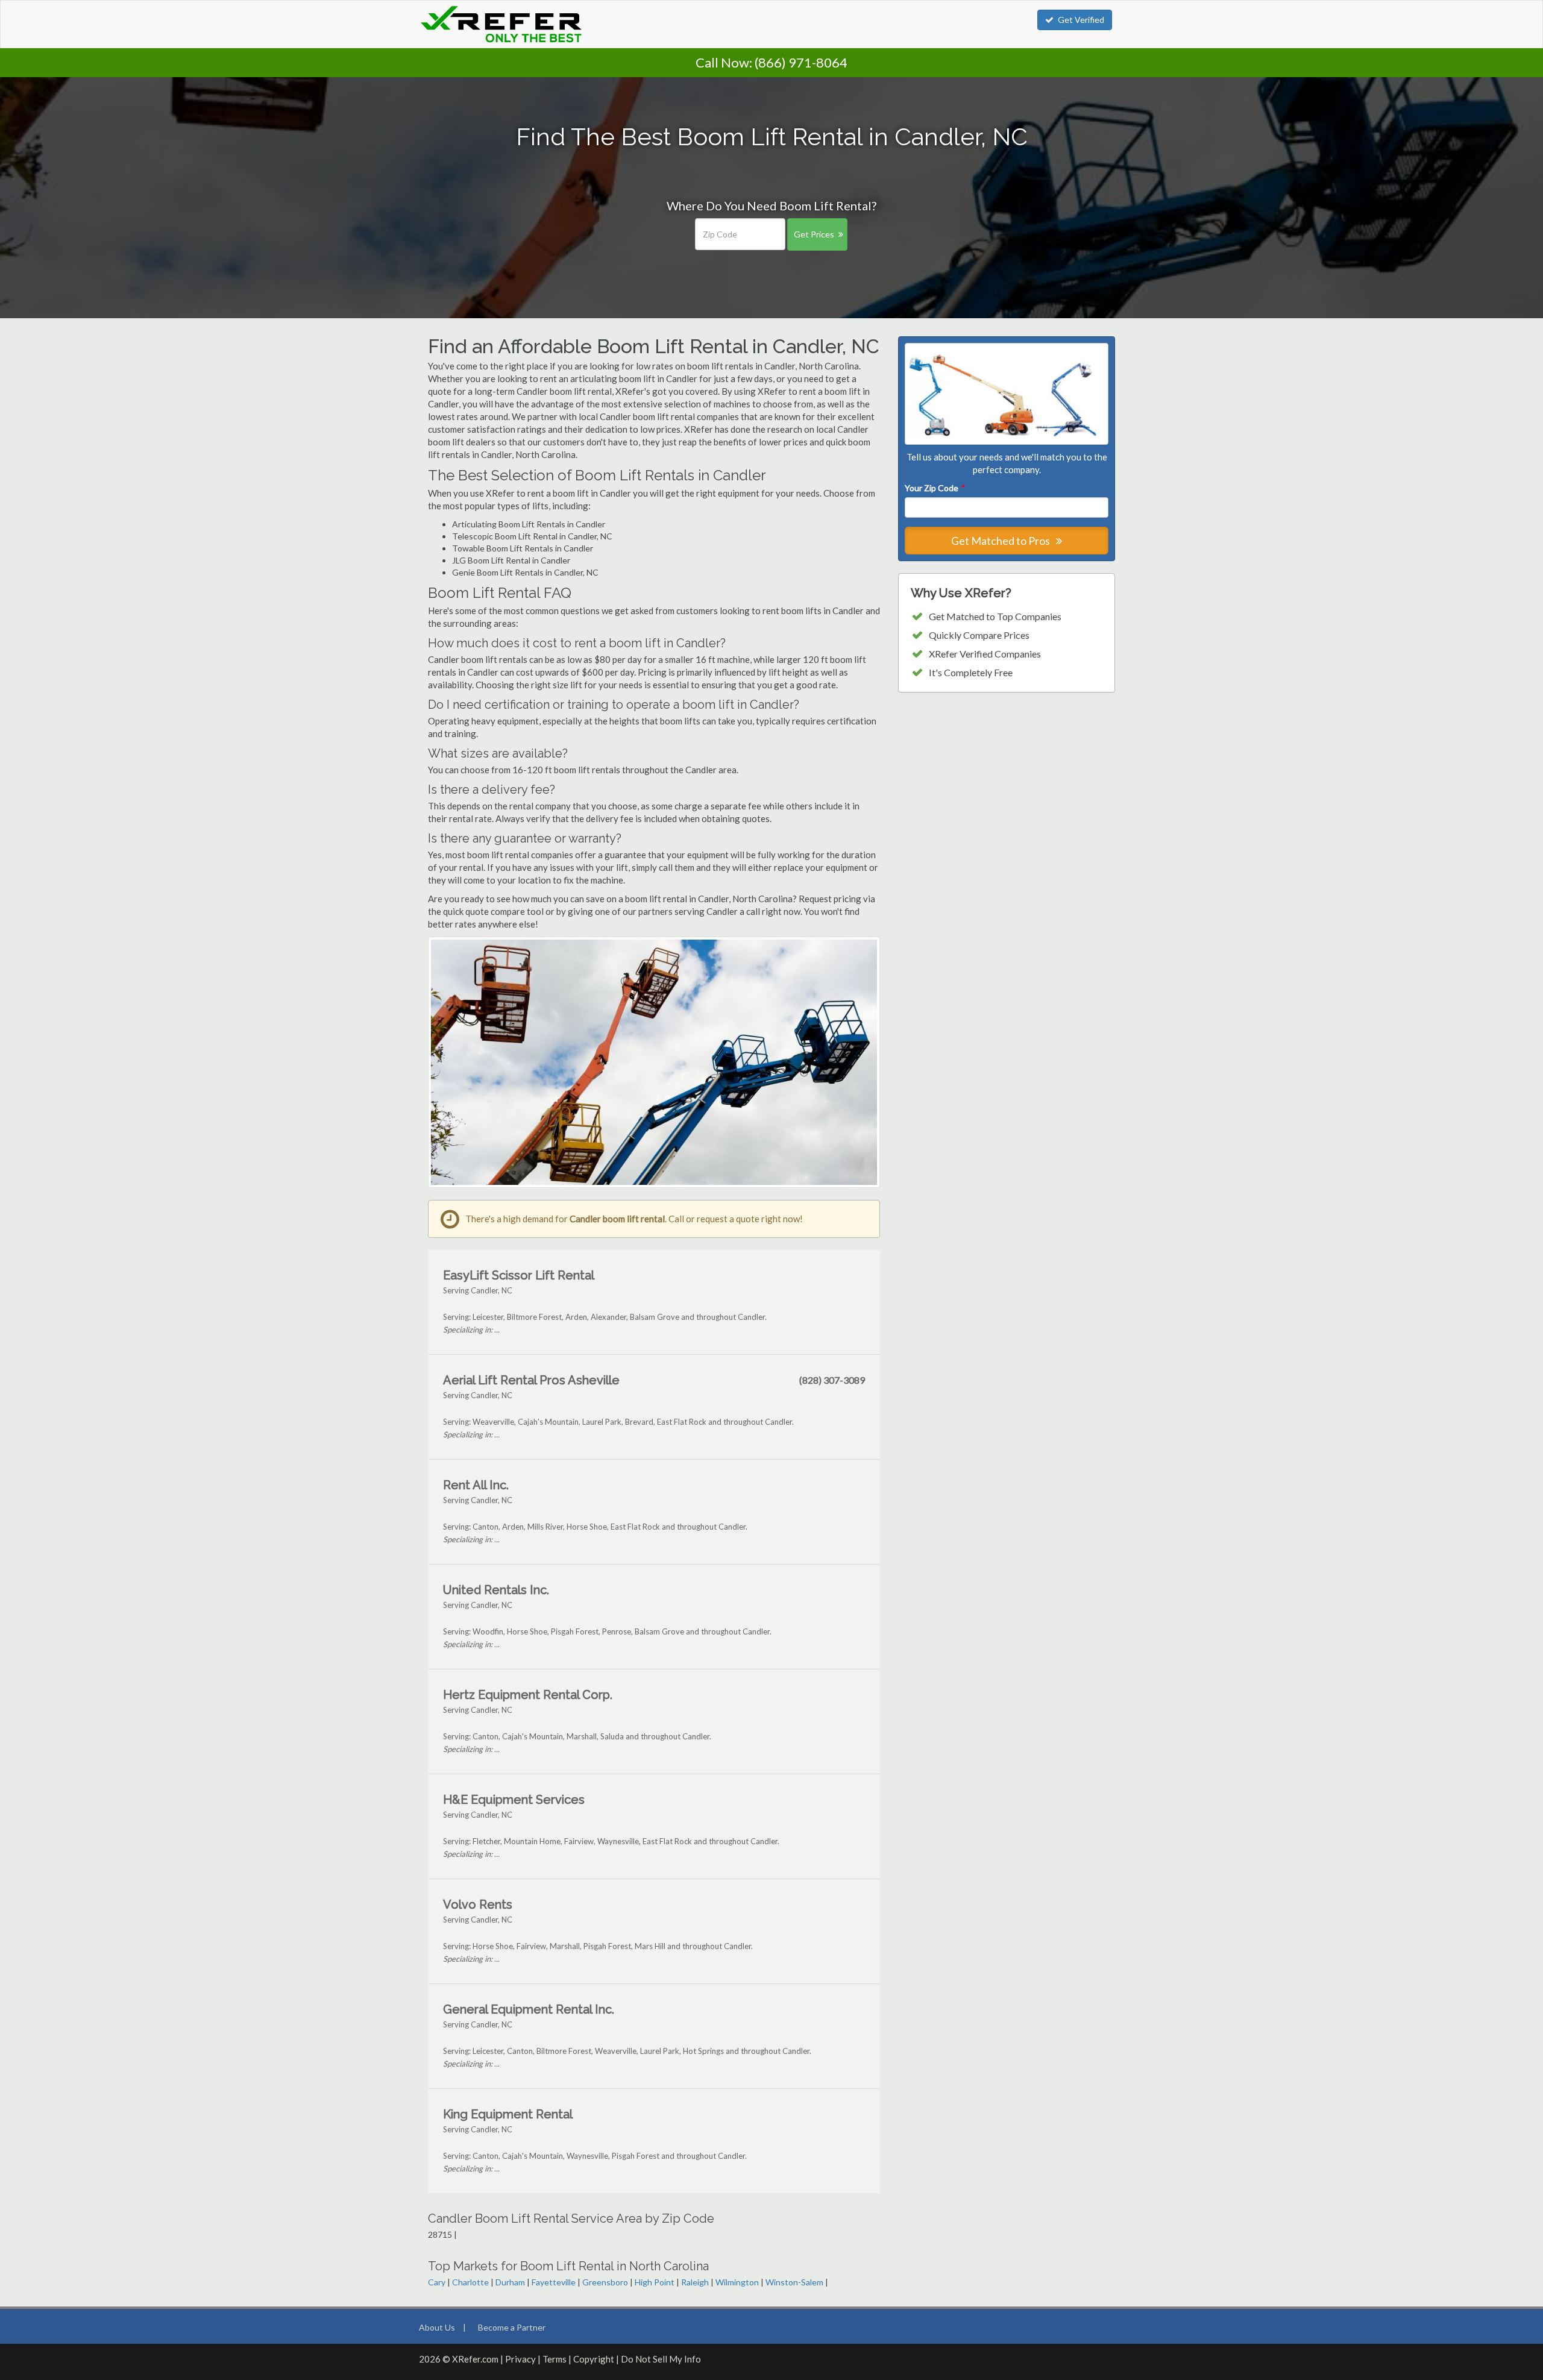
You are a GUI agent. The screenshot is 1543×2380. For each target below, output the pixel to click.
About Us (437, 2327)
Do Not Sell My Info (661, 2359)
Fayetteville (554, 2282)
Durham (510, 2282)
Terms (555, 2359)
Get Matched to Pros (1001, 541)
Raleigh (695, 2282)
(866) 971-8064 (801, 62)
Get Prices (814, 234)
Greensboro (605, 2282)
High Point (655, 2282)
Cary (437, 2282)
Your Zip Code (934, 488)
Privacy (520, 2359)
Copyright (594, 2359)
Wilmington (737, 2282)
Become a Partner (512, 2327)
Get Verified (1081, 20)
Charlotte (470, 2282)
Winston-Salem (794, 2282)
